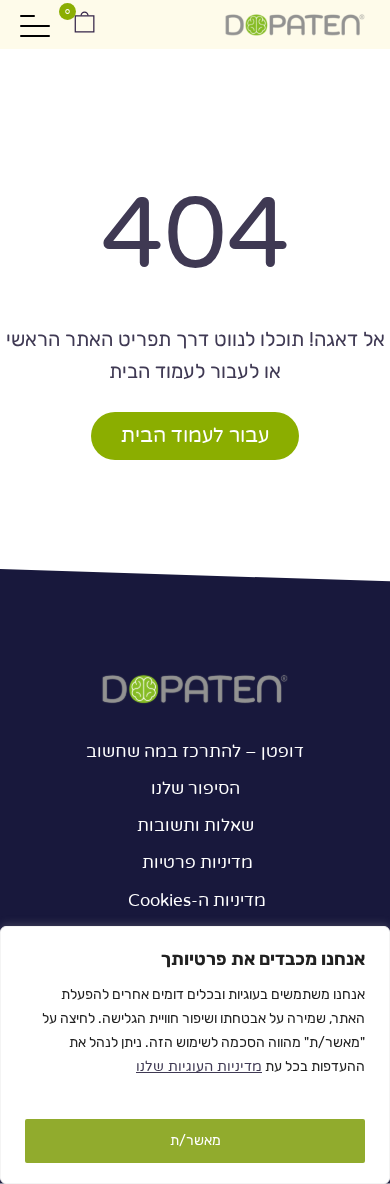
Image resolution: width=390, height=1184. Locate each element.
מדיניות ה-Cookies (195, 900)
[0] (82, 24)
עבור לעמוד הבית (195, 436)
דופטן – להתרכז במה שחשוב (195, 751)
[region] (195, 1055)
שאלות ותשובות (195, 825)
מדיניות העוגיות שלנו (199, 1066)
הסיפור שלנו (195, 788)
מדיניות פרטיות (195, 862)
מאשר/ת (195, 1140)
